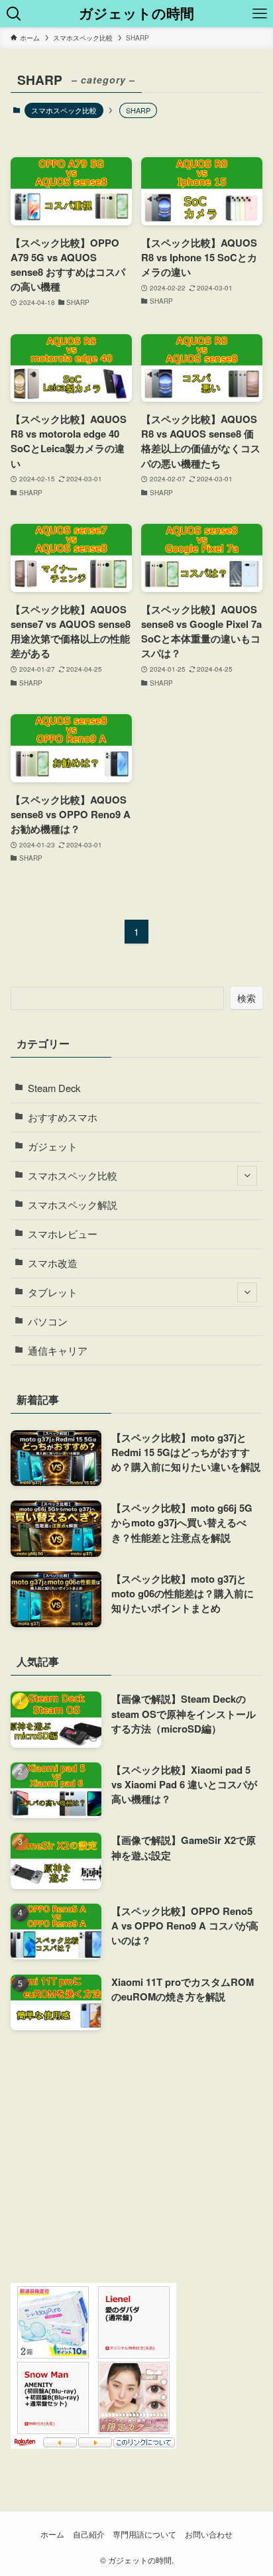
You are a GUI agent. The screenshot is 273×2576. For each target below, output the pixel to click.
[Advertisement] (137, 2157)
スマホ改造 (53, 1263)
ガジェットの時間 (136, 14)
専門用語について (144, 2534)
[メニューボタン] (259, 14)
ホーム (52, 2534)
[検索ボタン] (14, 14)
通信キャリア (58, 1350)
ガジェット (53, 1146)
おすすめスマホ (63, 1117)
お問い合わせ (209, 2534)
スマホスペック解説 (73, 1204)
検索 (246, 998)
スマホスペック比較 (64, 110)
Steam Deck (54, 1088)
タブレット (53, 1292)
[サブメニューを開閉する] (247, 1176)
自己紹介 (89, 2534)
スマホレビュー (63, 1234)
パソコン (48, 1321)
